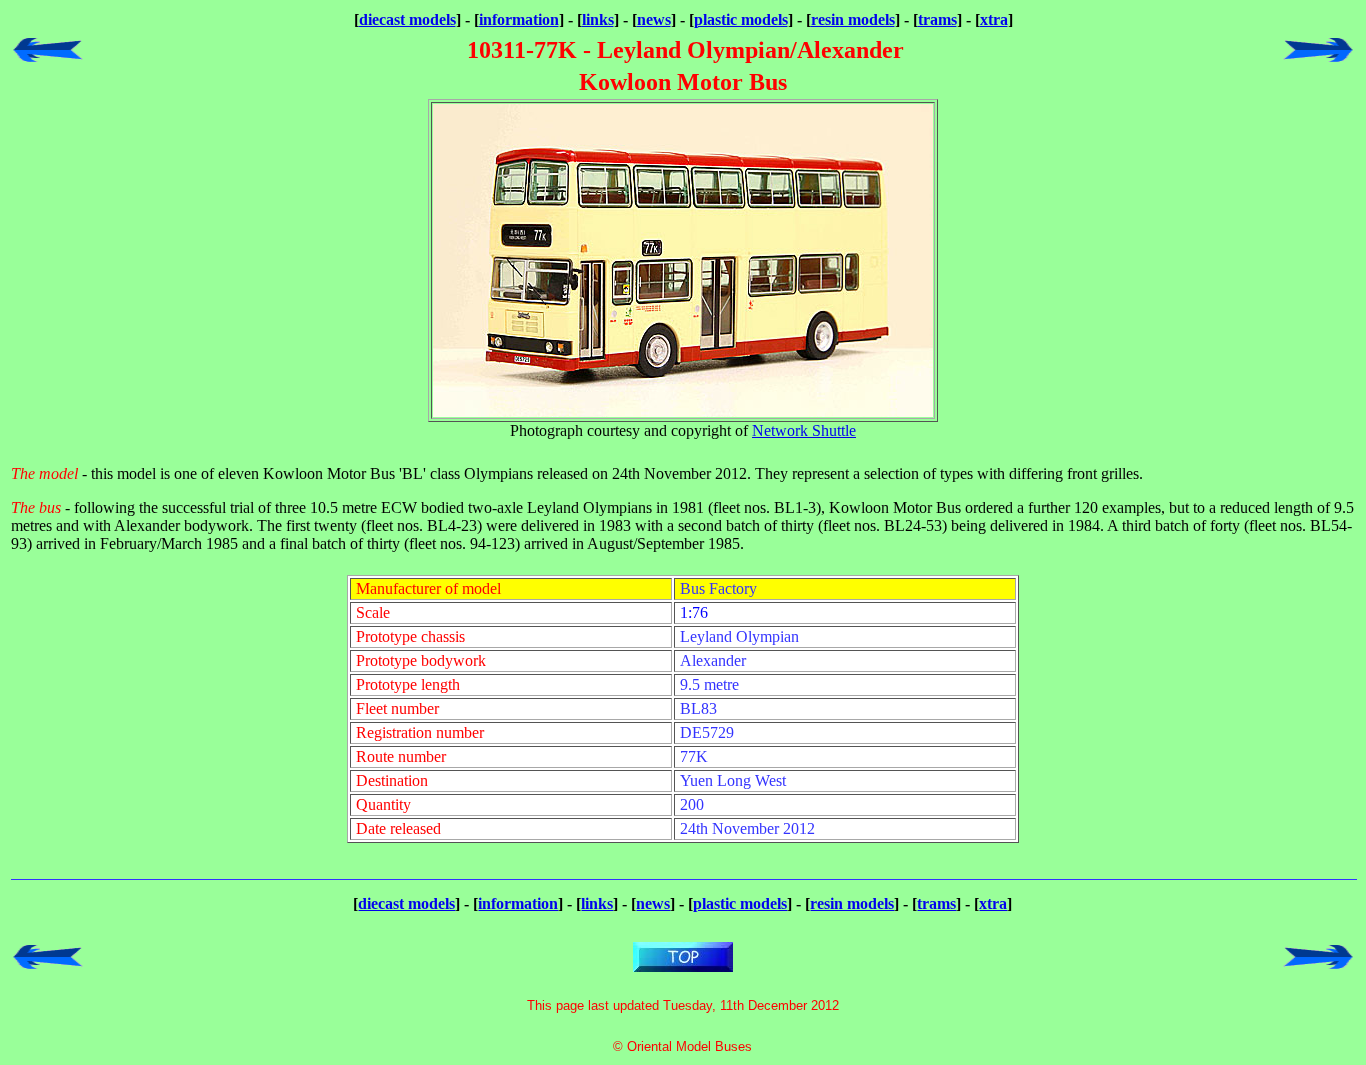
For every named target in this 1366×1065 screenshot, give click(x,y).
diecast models (407, 19)
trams (937, 19)
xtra (994, 19)
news (654, 19)
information (519, 19)
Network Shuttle (804, 430)
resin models (853, 19)
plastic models (741, 19)
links (598, 19)
